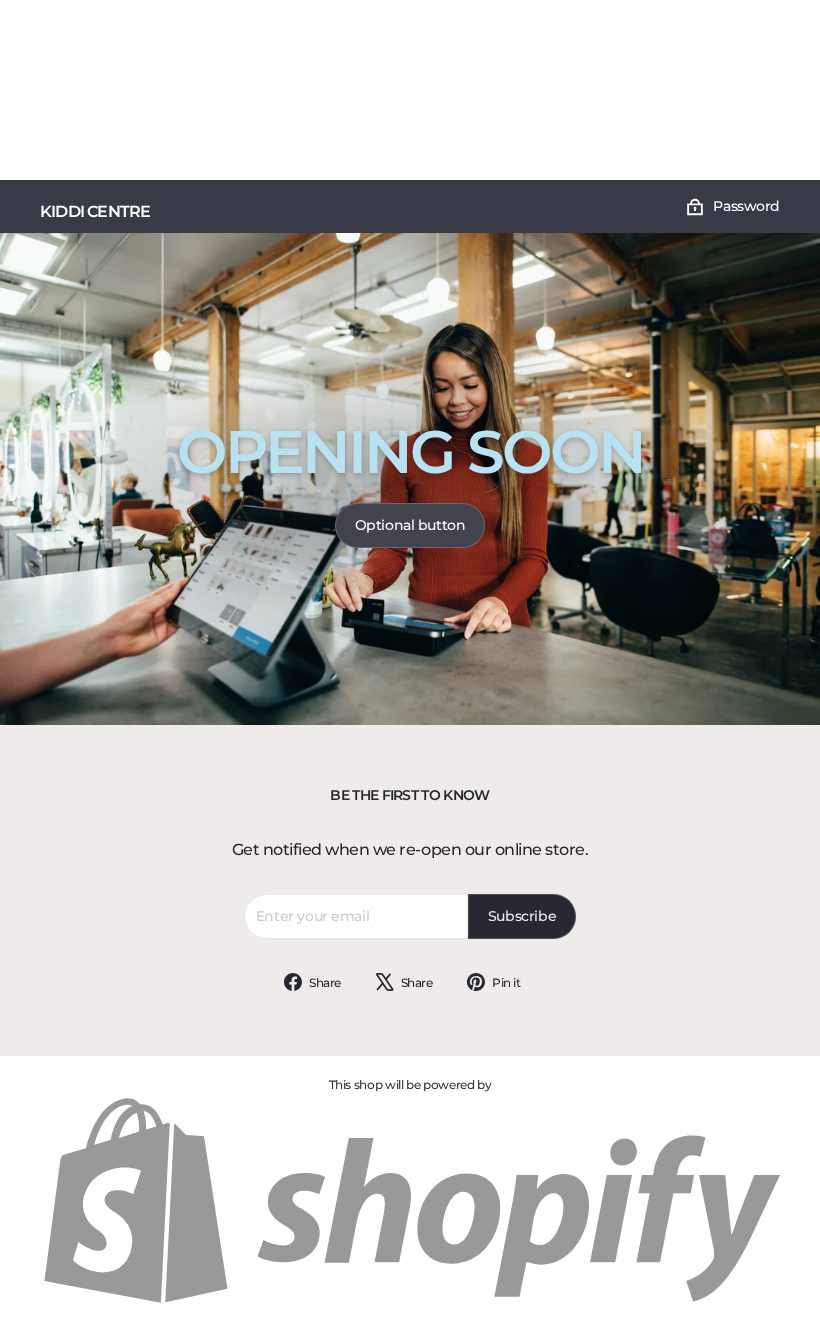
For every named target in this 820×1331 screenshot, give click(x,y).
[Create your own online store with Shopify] (410, 1301)
